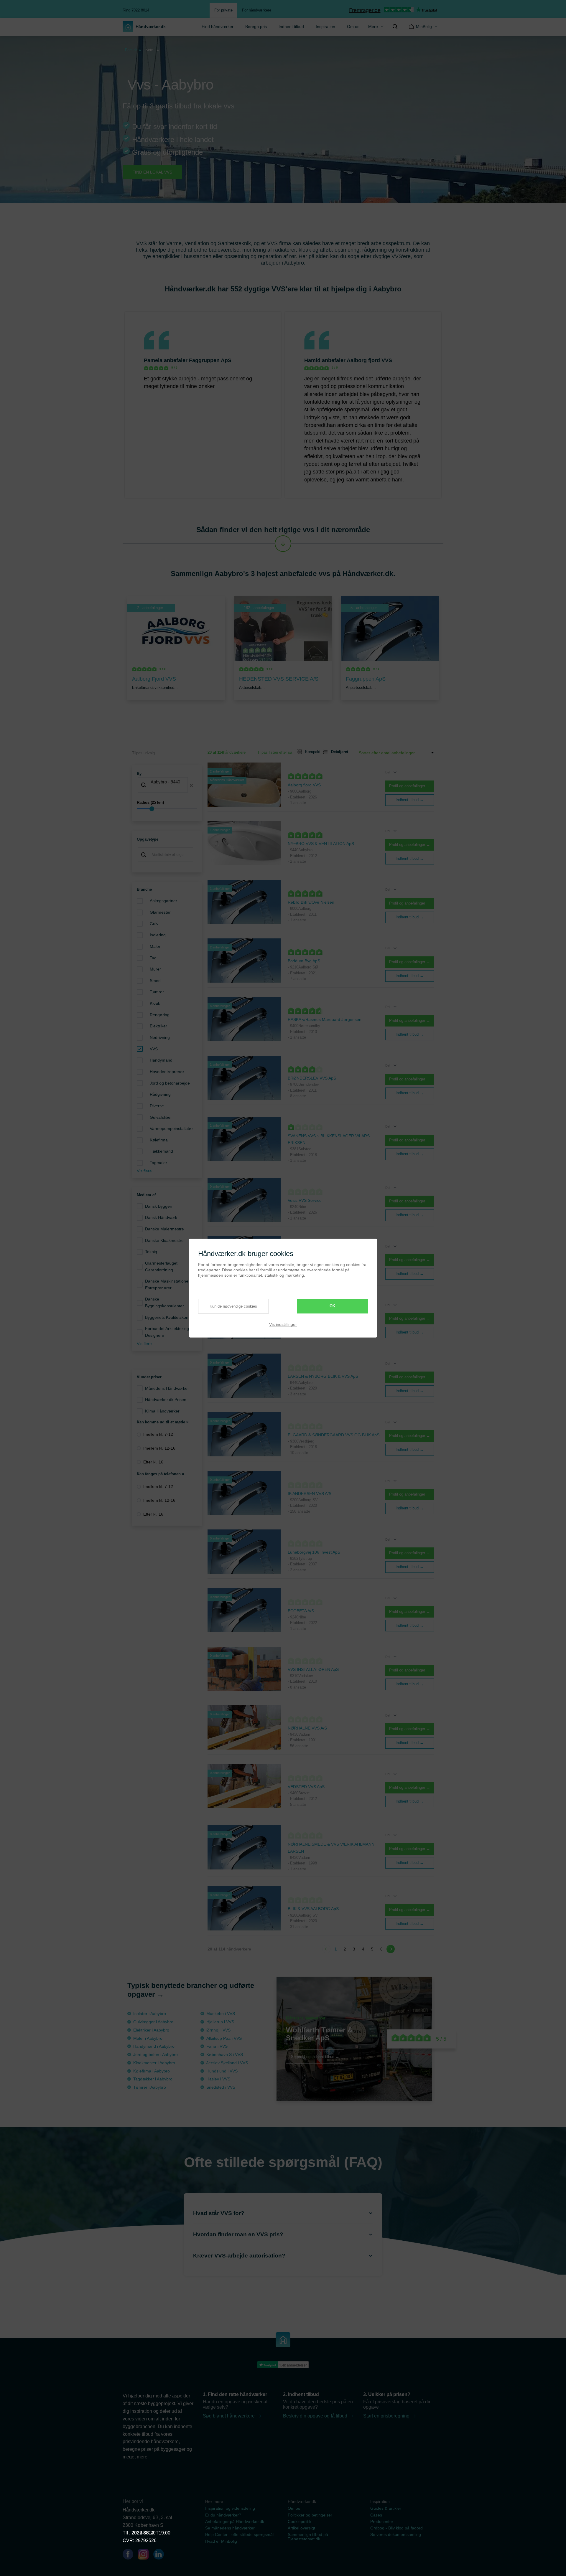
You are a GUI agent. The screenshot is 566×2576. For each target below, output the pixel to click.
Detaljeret (337, 752)
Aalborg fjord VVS (369, 360)
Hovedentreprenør (167, 1072)
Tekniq (151, 1252)
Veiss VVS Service (305, 1200)
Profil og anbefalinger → (410, 786)
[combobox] (167, 785)
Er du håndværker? (223, 2515)
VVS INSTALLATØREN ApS (313, 1669)
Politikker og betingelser (310, 2515)
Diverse (157, 1106)
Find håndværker (218, 27)
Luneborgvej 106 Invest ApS (314, 1552)
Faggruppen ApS (210, 360)
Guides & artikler (386, 2508)
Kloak (155, 1003)
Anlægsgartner (163, 901)
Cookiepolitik (300, 2521)
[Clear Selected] (191, 785)
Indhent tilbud (291, 27)
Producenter (382, 2521)
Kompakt (310, 752)
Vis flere (144, 1171)
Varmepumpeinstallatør (171, 1128)
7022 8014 (143, 2533)
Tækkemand (161, 1151)
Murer (155, 969)
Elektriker (158, 1026)
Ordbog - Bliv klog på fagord (396, 2528)
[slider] (167, 809)
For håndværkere (257, 10)
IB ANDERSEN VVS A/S (310, 1494)
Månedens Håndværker (167, 1388)
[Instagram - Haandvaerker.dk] (146, 2555)
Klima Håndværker (162, 1411)
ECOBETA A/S (301, 1611)
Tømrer (157, 992)
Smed (155, 981)
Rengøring (160, 1015)
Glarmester (160, 912)
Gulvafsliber (161, 1117)
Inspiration (325, 27)
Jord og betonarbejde (170, 1083)
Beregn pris (256, 27)
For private (223, 10)
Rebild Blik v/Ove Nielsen (311, 902)
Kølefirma (159, 1140)
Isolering (158, 935)
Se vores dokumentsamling (396, 2534)
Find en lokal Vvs (152, 172)
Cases (376, 2515)
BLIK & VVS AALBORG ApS (313, 1909)
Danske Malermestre (164, 1229)
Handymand (161, 1060)
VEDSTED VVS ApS (306, 1787)
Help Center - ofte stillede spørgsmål (239, 2534)
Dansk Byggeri (159, 1206)
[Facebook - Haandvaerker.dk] (130, 2555)
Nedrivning (160, 1037)
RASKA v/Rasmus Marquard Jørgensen (325, 1019)
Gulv (154, 924)
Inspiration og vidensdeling (230, 2508)
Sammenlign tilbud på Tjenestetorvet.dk (308, 2537)
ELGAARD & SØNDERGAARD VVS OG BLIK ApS (334, 1435)
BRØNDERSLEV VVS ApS (312, 1078)
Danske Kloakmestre (164, 1240)
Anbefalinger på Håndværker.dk (235, 2521)
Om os (353, 27)
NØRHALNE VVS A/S (307, 1728)
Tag (153, 958)
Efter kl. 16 (153, 1462)
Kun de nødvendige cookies (233, 1306)
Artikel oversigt (301, 2528)
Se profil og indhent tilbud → (315, 2057)
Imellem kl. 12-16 (159, 1448)
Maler (155, 946)
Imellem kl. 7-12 (158, 1434)
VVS (154, 1049)
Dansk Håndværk (161, 1217)
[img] (395, 27)
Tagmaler (158, 1163)
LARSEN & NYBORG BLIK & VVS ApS (323, 1376)
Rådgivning (160, 1094)
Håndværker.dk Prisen (166, 1400)
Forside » (133, 50)
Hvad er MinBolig (221, 2541)
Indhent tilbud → (410, 800)
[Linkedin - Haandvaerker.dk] (161, 2555)
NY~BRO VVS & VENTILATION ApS (321, 844)
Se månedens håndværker (230, 2528)
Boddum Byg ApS (304, 961)
